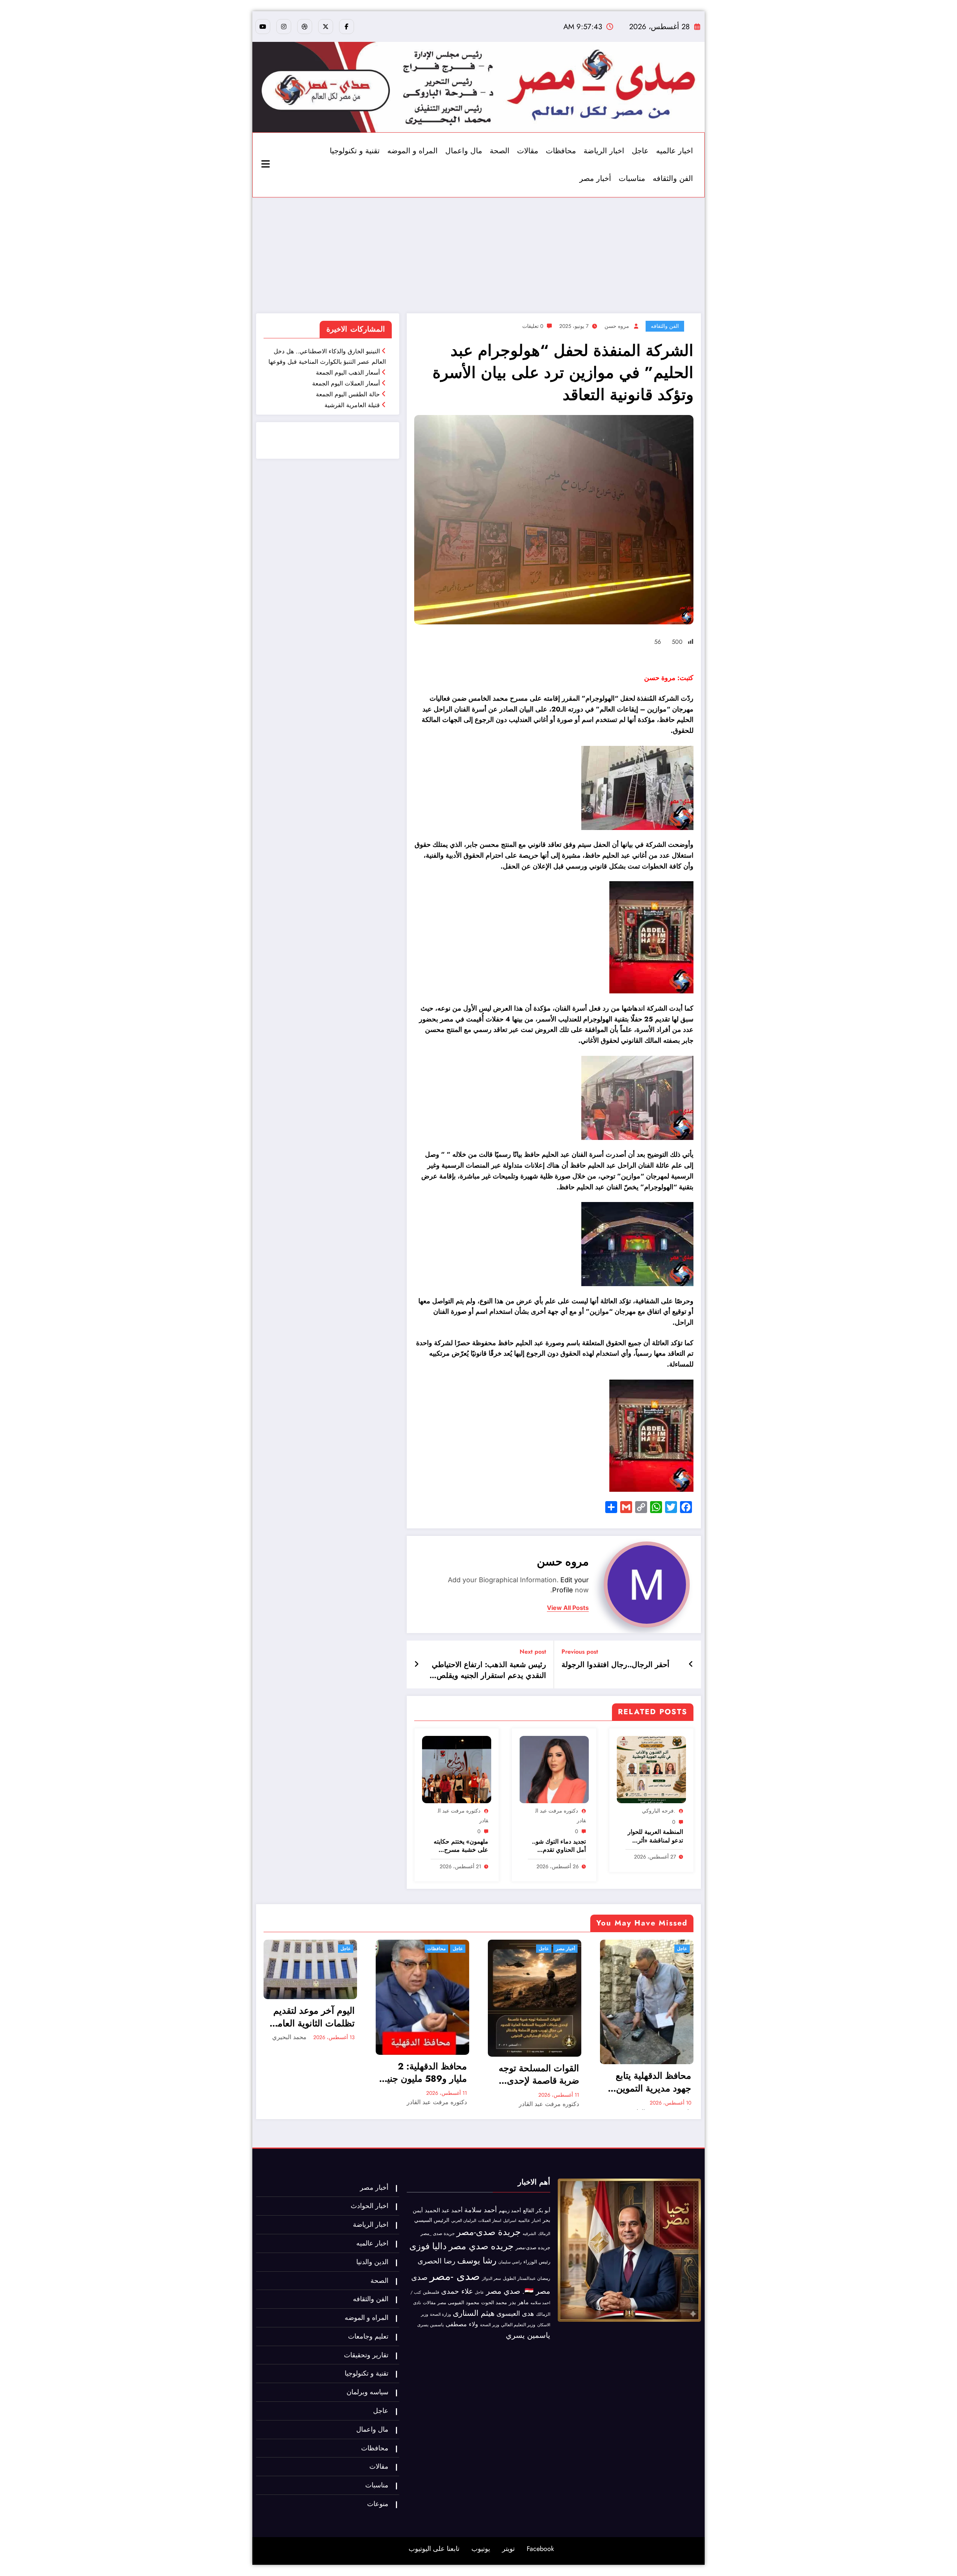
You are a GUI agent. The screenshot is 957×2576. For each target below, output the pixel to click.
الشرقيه (529, 2234)
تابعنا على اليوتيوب (434, 2549)
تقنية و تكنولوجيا (355, 151)
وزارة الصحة (440, 2314)
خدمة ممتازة (374, 446)
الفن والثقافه (673, 179)
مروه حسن (617, 326)
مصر (442, 2303)
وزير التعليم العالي (518, 2325)
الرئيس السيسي (432, 2220)
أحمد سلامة (481, 2210)
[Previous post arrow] (691, 1664)
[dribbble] (305, 27)
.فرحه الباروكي (658, 1811)
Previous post (580, 1652)
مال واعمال (464, 151)
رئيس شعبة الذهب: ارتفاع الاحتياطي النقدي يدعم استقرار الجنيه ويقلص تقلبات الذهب (489, 1670)
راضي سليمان (510, 2262)
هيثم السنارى (474, 2313)
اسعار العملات (490, 2221)
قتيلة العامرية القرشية (352, 405)
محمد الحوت (494, 2303)
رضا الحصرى (436, 2261)
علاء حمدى (457, 2291)
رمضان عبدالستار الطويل (527, 2278)
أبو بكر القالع (537, 2210)
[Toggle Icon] (267, 165)
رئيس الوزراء (537, 2262)
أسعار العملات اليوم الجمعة (346, 383)
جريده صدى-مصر (533, 2248)
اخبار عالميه (675, 151)
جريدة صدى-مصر (489, 2232)
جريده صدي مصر (481, 2246)
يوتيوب (481, 2549)
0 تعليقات (533, 326)
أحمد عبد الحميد (444, 2210)
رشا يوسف (477, 2260)
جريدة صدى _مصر (438, 2234)
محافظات (561, 151)
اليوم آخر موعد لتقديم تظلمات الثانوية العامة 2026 (314, 2017)
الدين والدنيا (372, 2262)
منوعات (378, 2504)
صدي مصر (503, 2291)
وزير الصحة (490, 2325)
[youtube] (263, 27)
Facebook (540, 2549)
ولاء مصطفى (462, 2324)
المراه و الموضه (413, 151)
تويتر (508, 2549)
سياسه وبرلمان (367, 2392)
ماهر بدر (519, 2302)
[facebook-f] (347, 27)
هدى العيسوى (515, 2314)
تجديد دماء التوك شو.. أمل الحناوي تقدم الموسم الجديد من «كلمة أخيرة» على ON (557, 1846)
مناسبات (632, 179)
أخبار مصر (595, 179)
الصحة (500, 151)
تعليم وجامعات (368, 2336)
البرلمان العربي (464, 2220)
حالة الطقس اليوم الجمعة (348, 394)
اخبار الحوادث (370, 2206)
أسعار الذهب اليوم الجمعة (348, 373)
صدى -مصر (455, 2276)
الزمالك (544, 2234)
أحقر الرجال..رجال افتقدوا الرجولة (616, 1665)
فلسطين (431, 2292)
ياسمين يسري (528, 2335)
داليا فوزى (428, 2246)
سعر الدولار (491, 2278)
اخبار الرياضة (604, 151)
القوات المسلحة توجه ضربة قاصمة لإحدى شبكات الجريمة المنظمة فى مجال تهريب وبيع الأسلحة (539, 2074)
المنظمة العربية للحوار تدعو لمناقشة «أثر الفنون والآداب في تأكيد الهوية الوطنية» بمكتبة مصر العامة (655, 1836)
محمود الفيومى (464, 2303)
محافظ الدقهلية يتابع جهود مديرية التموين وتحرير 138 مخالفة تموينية (653, 2082)
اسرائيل (510, 2220)
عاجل (640, 151)
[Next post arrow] (416, 1664)
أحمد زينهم (510, 2211)
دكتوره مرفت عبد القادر (437, 2102)
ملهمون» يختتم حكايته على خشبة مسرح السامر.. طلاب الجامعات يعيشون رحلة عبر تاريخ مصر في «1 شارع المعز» (459, 1846)
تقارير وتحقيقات (366, 2355)
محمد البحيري (289, 2037)
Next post (533, 1652)
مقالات (528, 151)
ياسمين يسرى (430, 2325)
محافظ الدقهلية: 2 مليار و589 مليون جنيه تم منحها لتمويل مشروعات (425, 2073)
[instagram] (284, 27)
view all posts (568, 1608)
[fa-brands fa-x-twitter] (326, 27)
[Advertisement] (478, 253)
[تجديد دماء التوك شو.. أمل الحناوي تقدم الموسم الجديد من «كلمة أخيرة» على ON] (554, 1769)
